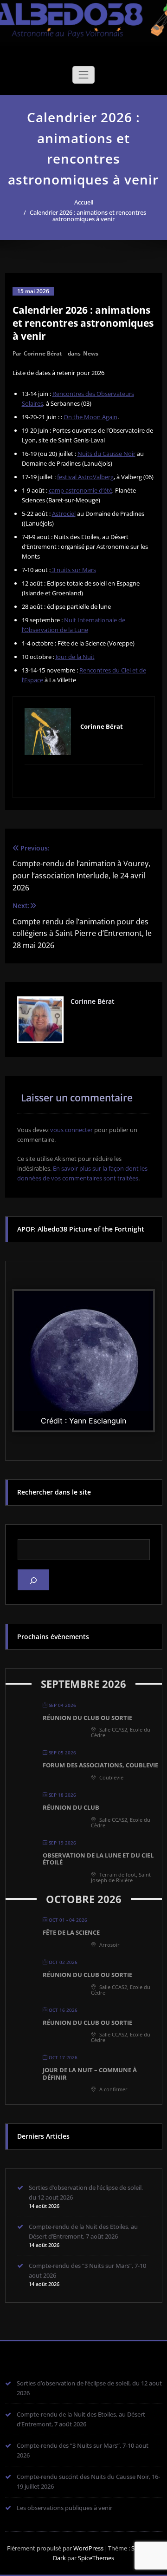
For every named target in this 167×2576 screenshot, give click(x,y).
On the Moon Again (90, 417)
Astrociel (64, 514)
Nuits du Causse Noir (106, 454)
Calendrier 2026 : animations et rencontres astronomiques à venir (88, 216)
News (91, 353)
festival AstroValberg (85, 477)
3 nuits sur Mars (73, 570)
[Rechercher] (33, 1580)
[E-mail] (84, 780)
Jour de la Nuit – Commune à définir (90, 2074)
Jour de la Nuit (75, 657)
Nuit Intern (79, 620)
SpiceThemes (95, 2558)
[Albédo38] (83, 17)
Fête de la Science (71, 1932)
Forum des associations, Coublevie (100, 1765)
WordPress (88, 2548)
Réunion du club (71, 1807)
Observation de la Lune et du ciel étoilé (98, 1859)
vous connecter (71, 1130)
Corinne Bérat (43, 353)
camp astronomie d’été (80, 490)
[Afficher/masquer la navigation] (83, 75)
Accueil (84, 202)
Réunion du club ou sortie (87, 1718)
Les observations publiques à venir (64, 2508)
